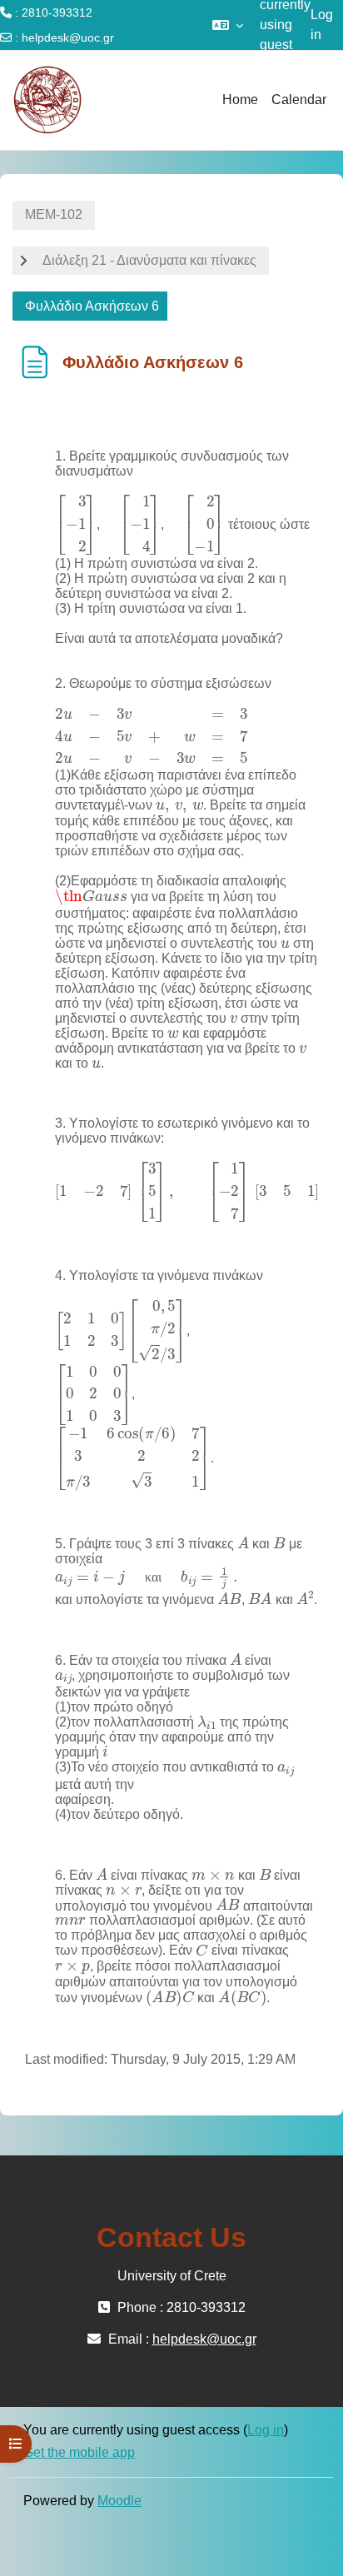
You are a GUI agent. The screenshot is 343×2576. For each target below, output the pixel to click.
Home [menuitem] (240, 100)
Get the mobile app (79, 2452)
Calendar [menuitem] (299, 100)
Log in (322, 25)
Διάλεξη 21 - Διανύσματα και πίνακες (149, 260)
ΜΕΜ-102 (54, 214)
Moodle (119, 2501)
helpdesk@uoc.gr (68, 37)
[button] (228, 25)
